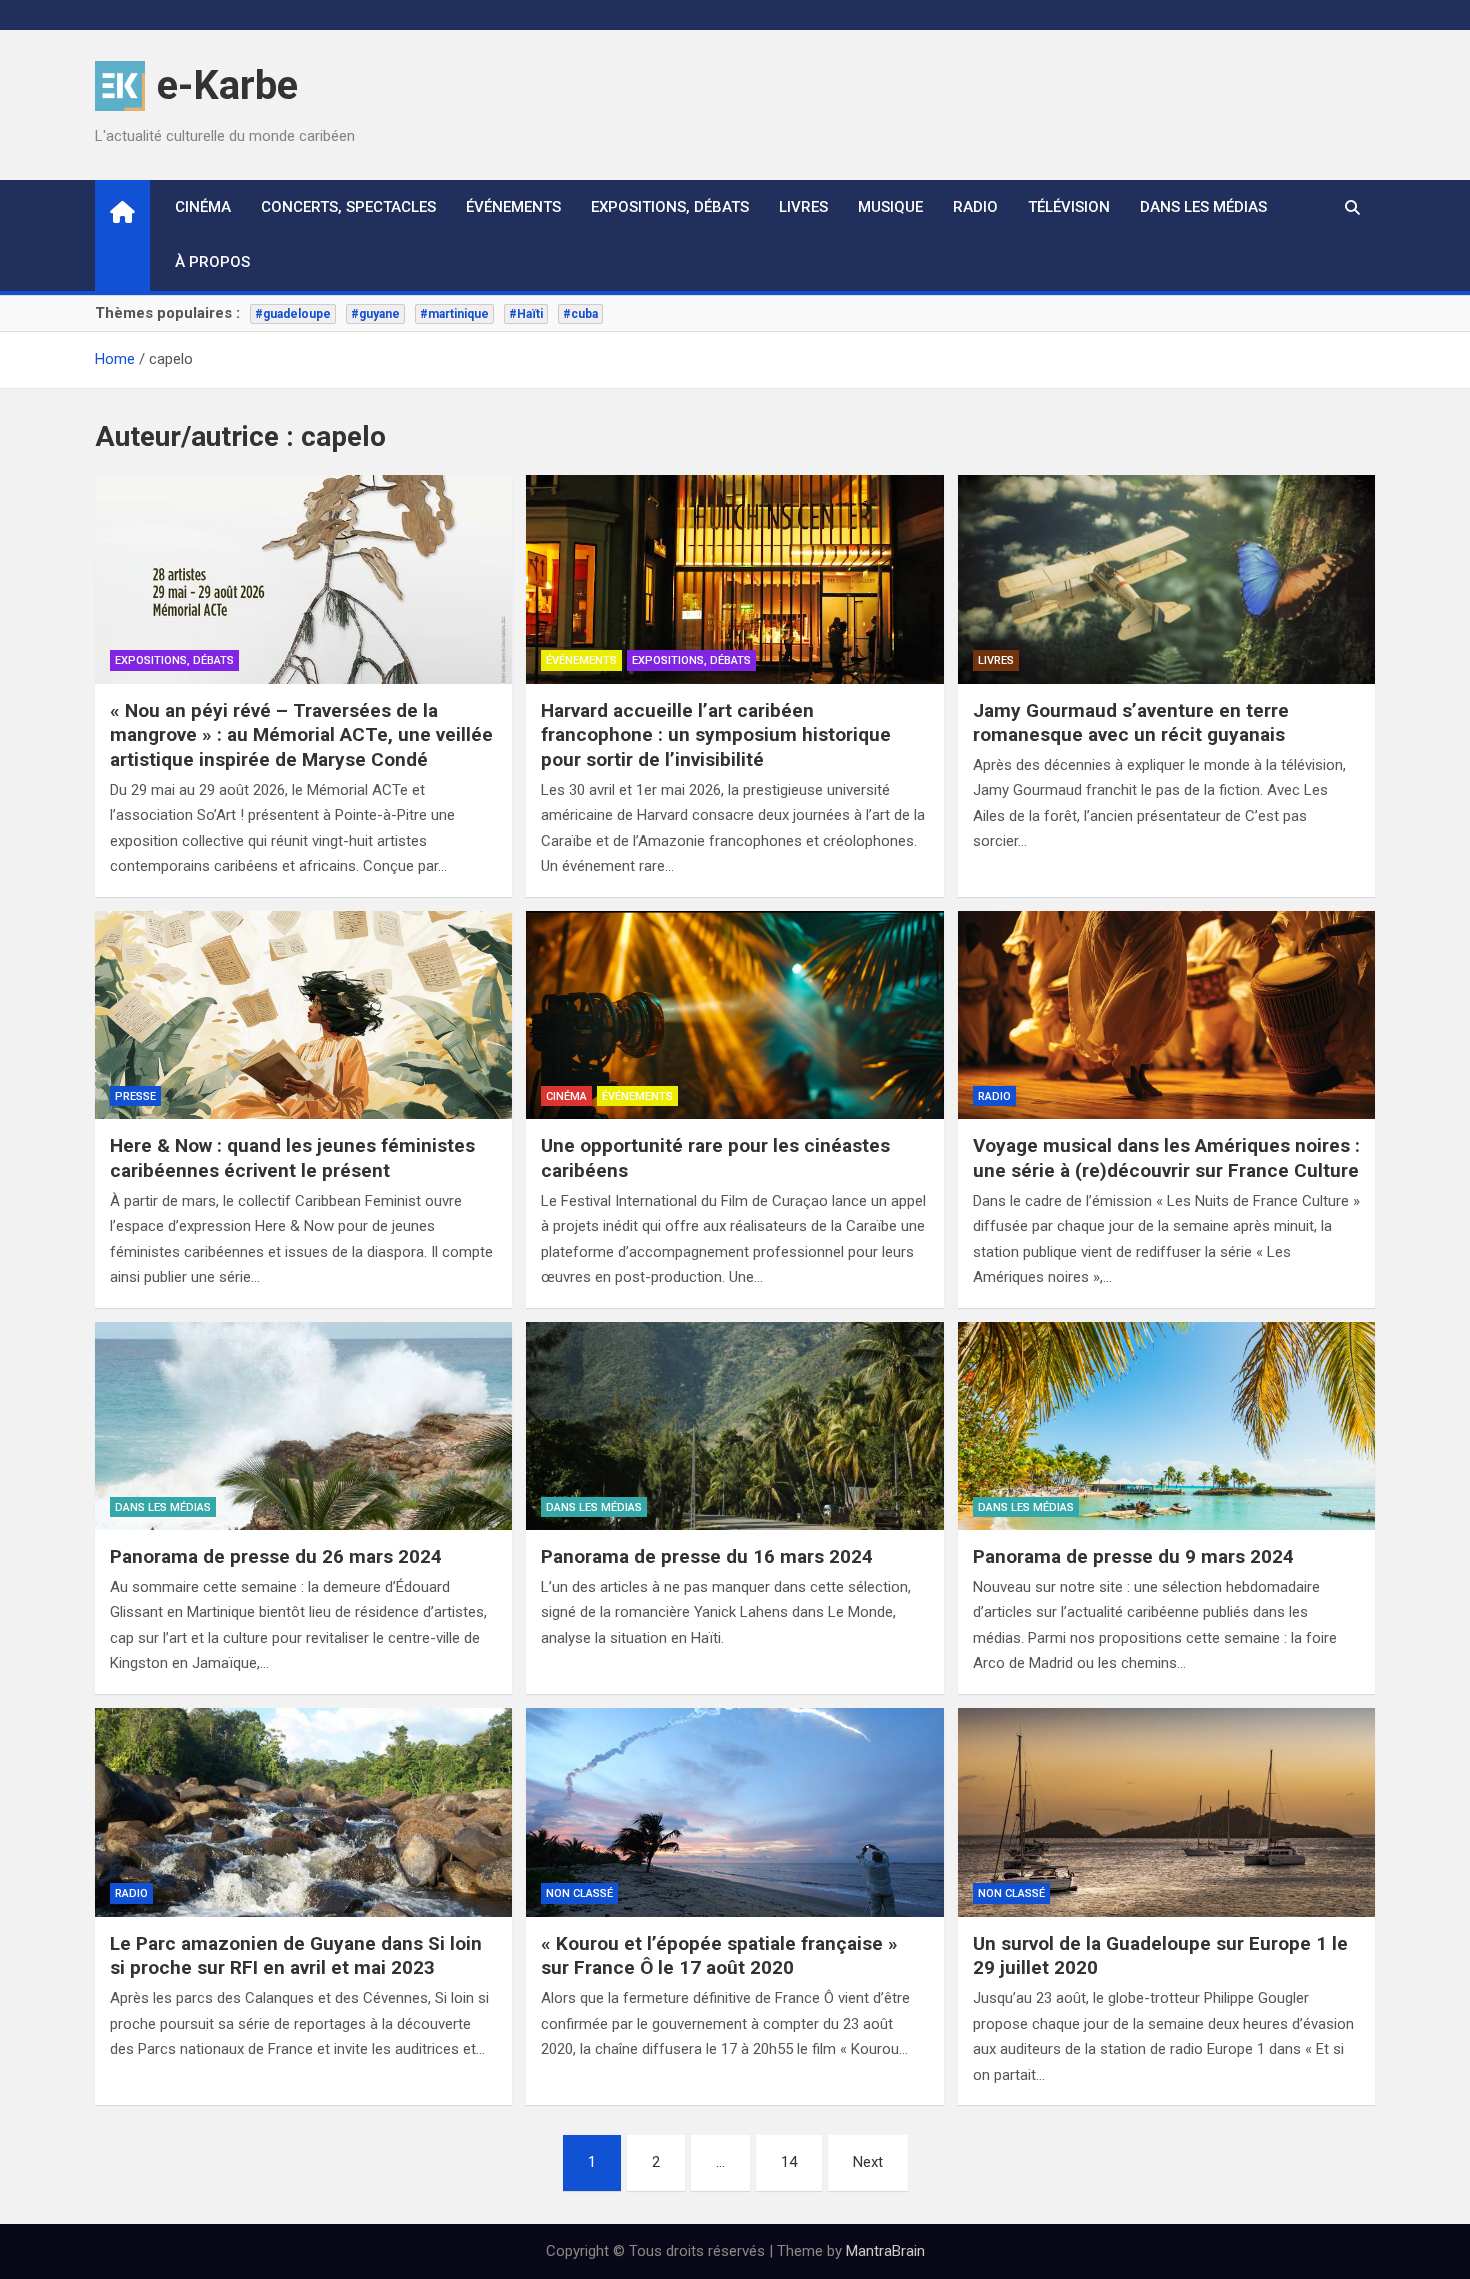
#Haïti (526, 314)
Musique (890, 207)
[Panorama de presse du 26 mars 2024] (303, 1426)
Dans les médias (1203, 207)
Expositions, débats (670, 207)
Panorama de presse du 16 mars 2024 (707, 1556)
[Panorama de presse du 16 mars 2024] (734, 1426)
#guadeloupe (293, 314)
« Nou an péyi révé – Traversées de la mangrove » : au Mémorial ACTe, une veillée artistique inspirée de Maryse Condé (301, 735)
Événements (513, 207)
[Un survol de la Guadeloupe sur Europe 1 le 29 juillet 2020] (1166, 1812)
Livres (803, 207)
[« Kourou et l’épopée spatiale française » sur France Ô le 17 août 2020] (734, 1812)
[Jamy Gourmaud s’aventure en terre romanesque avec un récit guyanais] (1166, 579)
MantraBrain (885, 2251)
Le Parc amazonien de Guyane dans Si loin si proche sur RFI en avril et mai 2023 (296, 1956)
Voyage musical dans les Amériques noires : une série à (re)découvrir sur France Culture (1166, 1158)
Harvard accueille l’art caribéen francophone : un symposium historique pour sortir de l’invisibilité (716, 735)
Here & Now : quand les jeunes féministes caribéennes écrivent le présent (292, 1158)
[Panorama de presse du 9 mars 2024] (1166, 1426)
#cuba (580, 314)
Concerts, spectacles (348, 207)
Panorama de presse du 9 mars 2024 (1133, 1556)
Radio (975, 207)
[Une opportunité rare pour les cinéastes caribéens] (734, 1015)
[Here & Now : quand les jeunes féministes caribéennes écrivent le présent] (303, 1015)
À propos (212, 262)
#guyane (375, 314)
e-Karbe (227, 85)
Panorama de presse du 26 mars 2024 (276, 1556)
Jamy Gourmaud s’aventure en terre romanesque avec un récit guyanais (1131, 723)
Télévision (1069, 207)
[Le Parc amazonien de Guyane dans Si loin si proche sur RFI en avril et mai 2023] (303, 1812)
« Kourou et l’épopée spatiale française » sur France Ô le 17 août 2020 (719, 1956)
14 (789, 2162)
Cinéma (203, 207)
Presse (135, 1096)
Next (868, 2162)
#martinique (454, 314)
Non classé (579, 1893)
